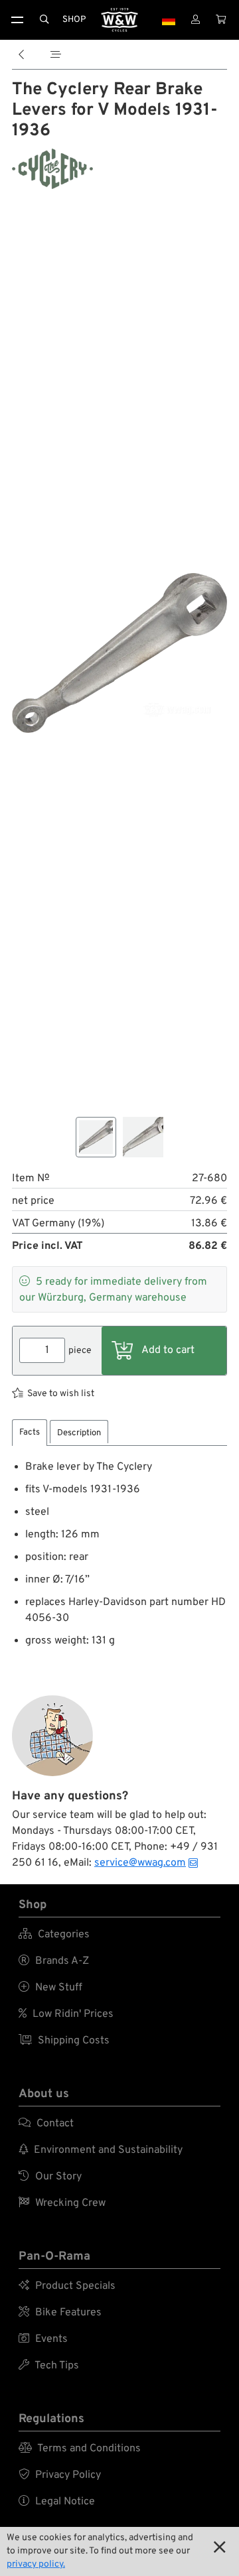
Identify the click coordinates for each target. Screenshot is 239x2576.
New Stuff (50, 1988)
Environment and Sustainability (101, 2150)
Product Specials (67, 2286)
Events (43, 2339)
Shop (74, 20)
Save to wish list (61, 1394)
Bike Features (60, 2313)
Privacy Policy (60, 2475)
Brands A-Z (54, 1961)
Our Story (50, 2177)
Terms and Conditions (80, 2449)
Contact (46, 2124)
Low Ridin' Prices (66, 2014)
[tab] (30, 1433)
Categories (54, 1935)
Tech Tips (49, 2366)
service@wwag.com (140, 1863)
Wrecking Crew (62, 2203)
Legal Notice (57, 2502)
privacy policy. (36, 2564)
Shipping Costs (64, 2041)
